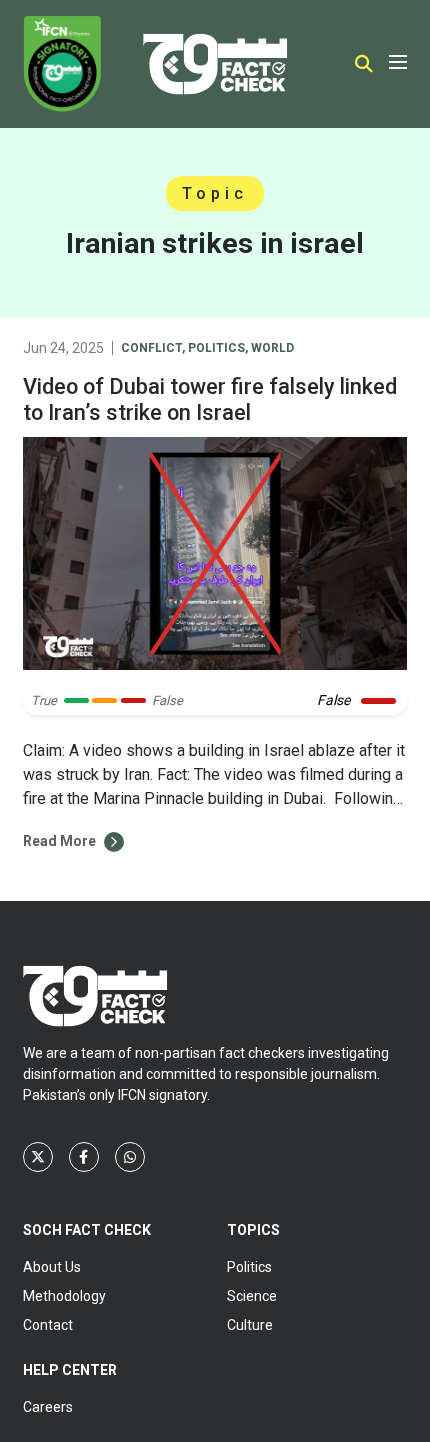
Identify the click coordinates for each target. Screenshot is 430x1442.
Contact (48, 1325)
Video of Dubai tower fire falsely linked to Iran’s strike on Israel (210, 399)
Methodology (64, 1296)
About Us (52, 1267)
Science (252, 1296)
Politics (216, 348)
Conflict (151, 348)
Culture (250, 1325)
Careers (48, 1407)
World (272, 348)
